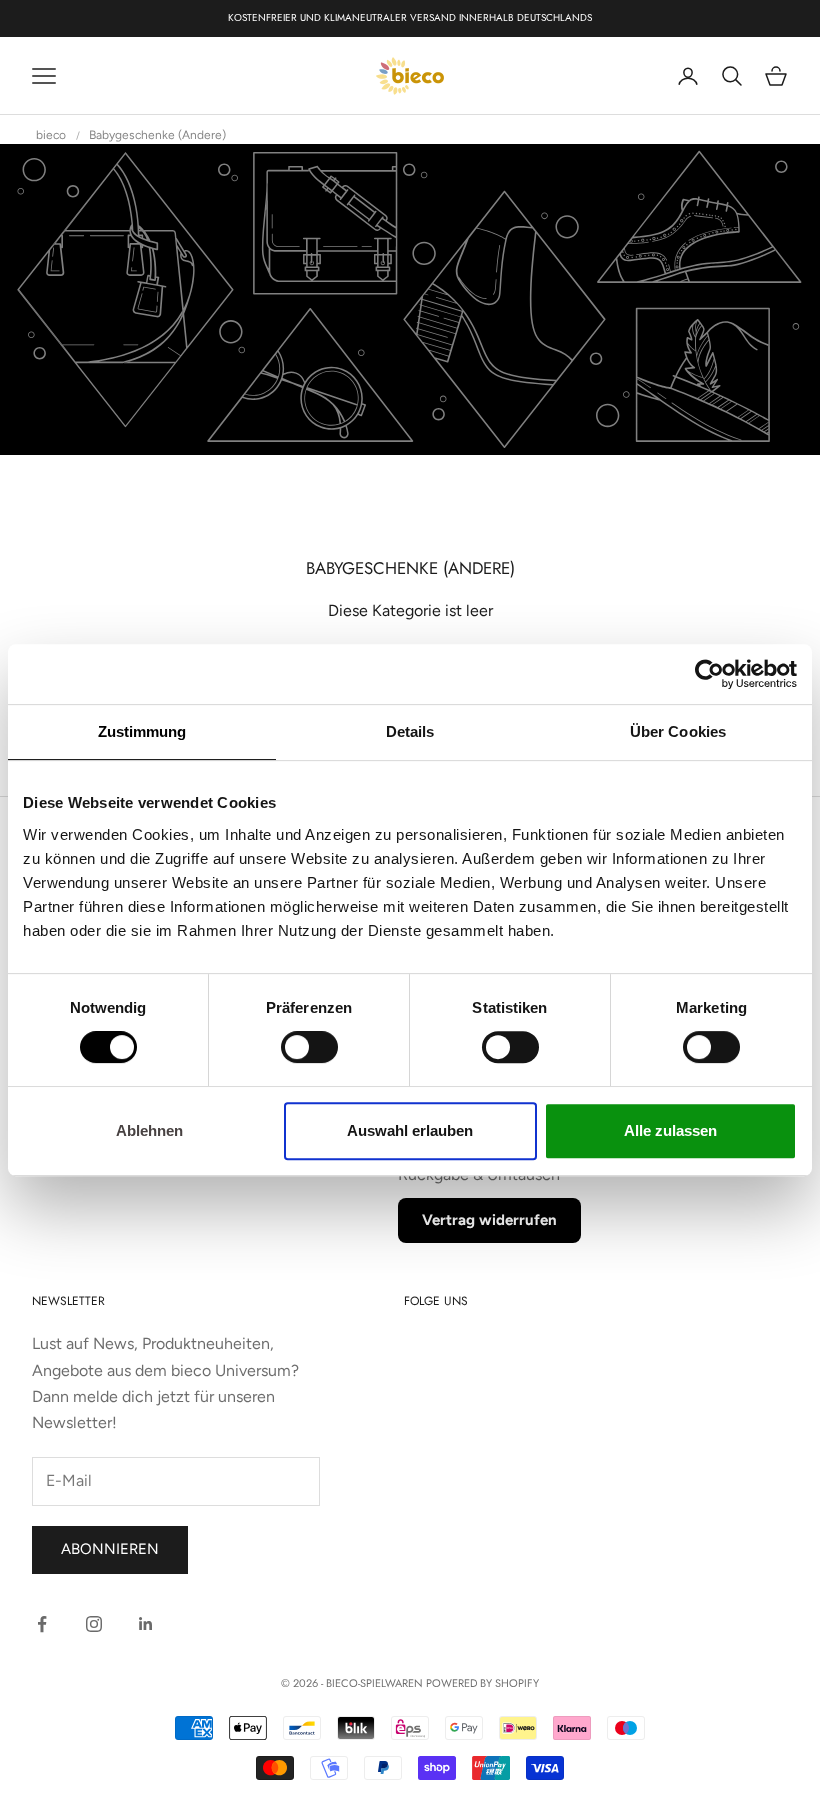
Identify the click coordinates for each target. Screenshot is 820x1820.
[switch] (309, 1047)
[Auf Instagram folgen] (94, 1624)
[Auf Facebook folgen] (42, 1624)
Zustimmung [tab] (142, 731)
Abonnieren (110, 1549)
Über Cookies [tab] (678, 731)
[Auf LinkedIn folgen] (146, 1624)
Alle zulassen (670, 1130)
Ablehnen (149, 1130)
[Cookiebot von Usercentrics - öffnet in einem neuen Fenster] (709, 674)
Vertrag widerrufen (489, 1220)
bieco (51, 135)
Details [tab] (410, 731)
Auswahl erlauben (410, 1130)
